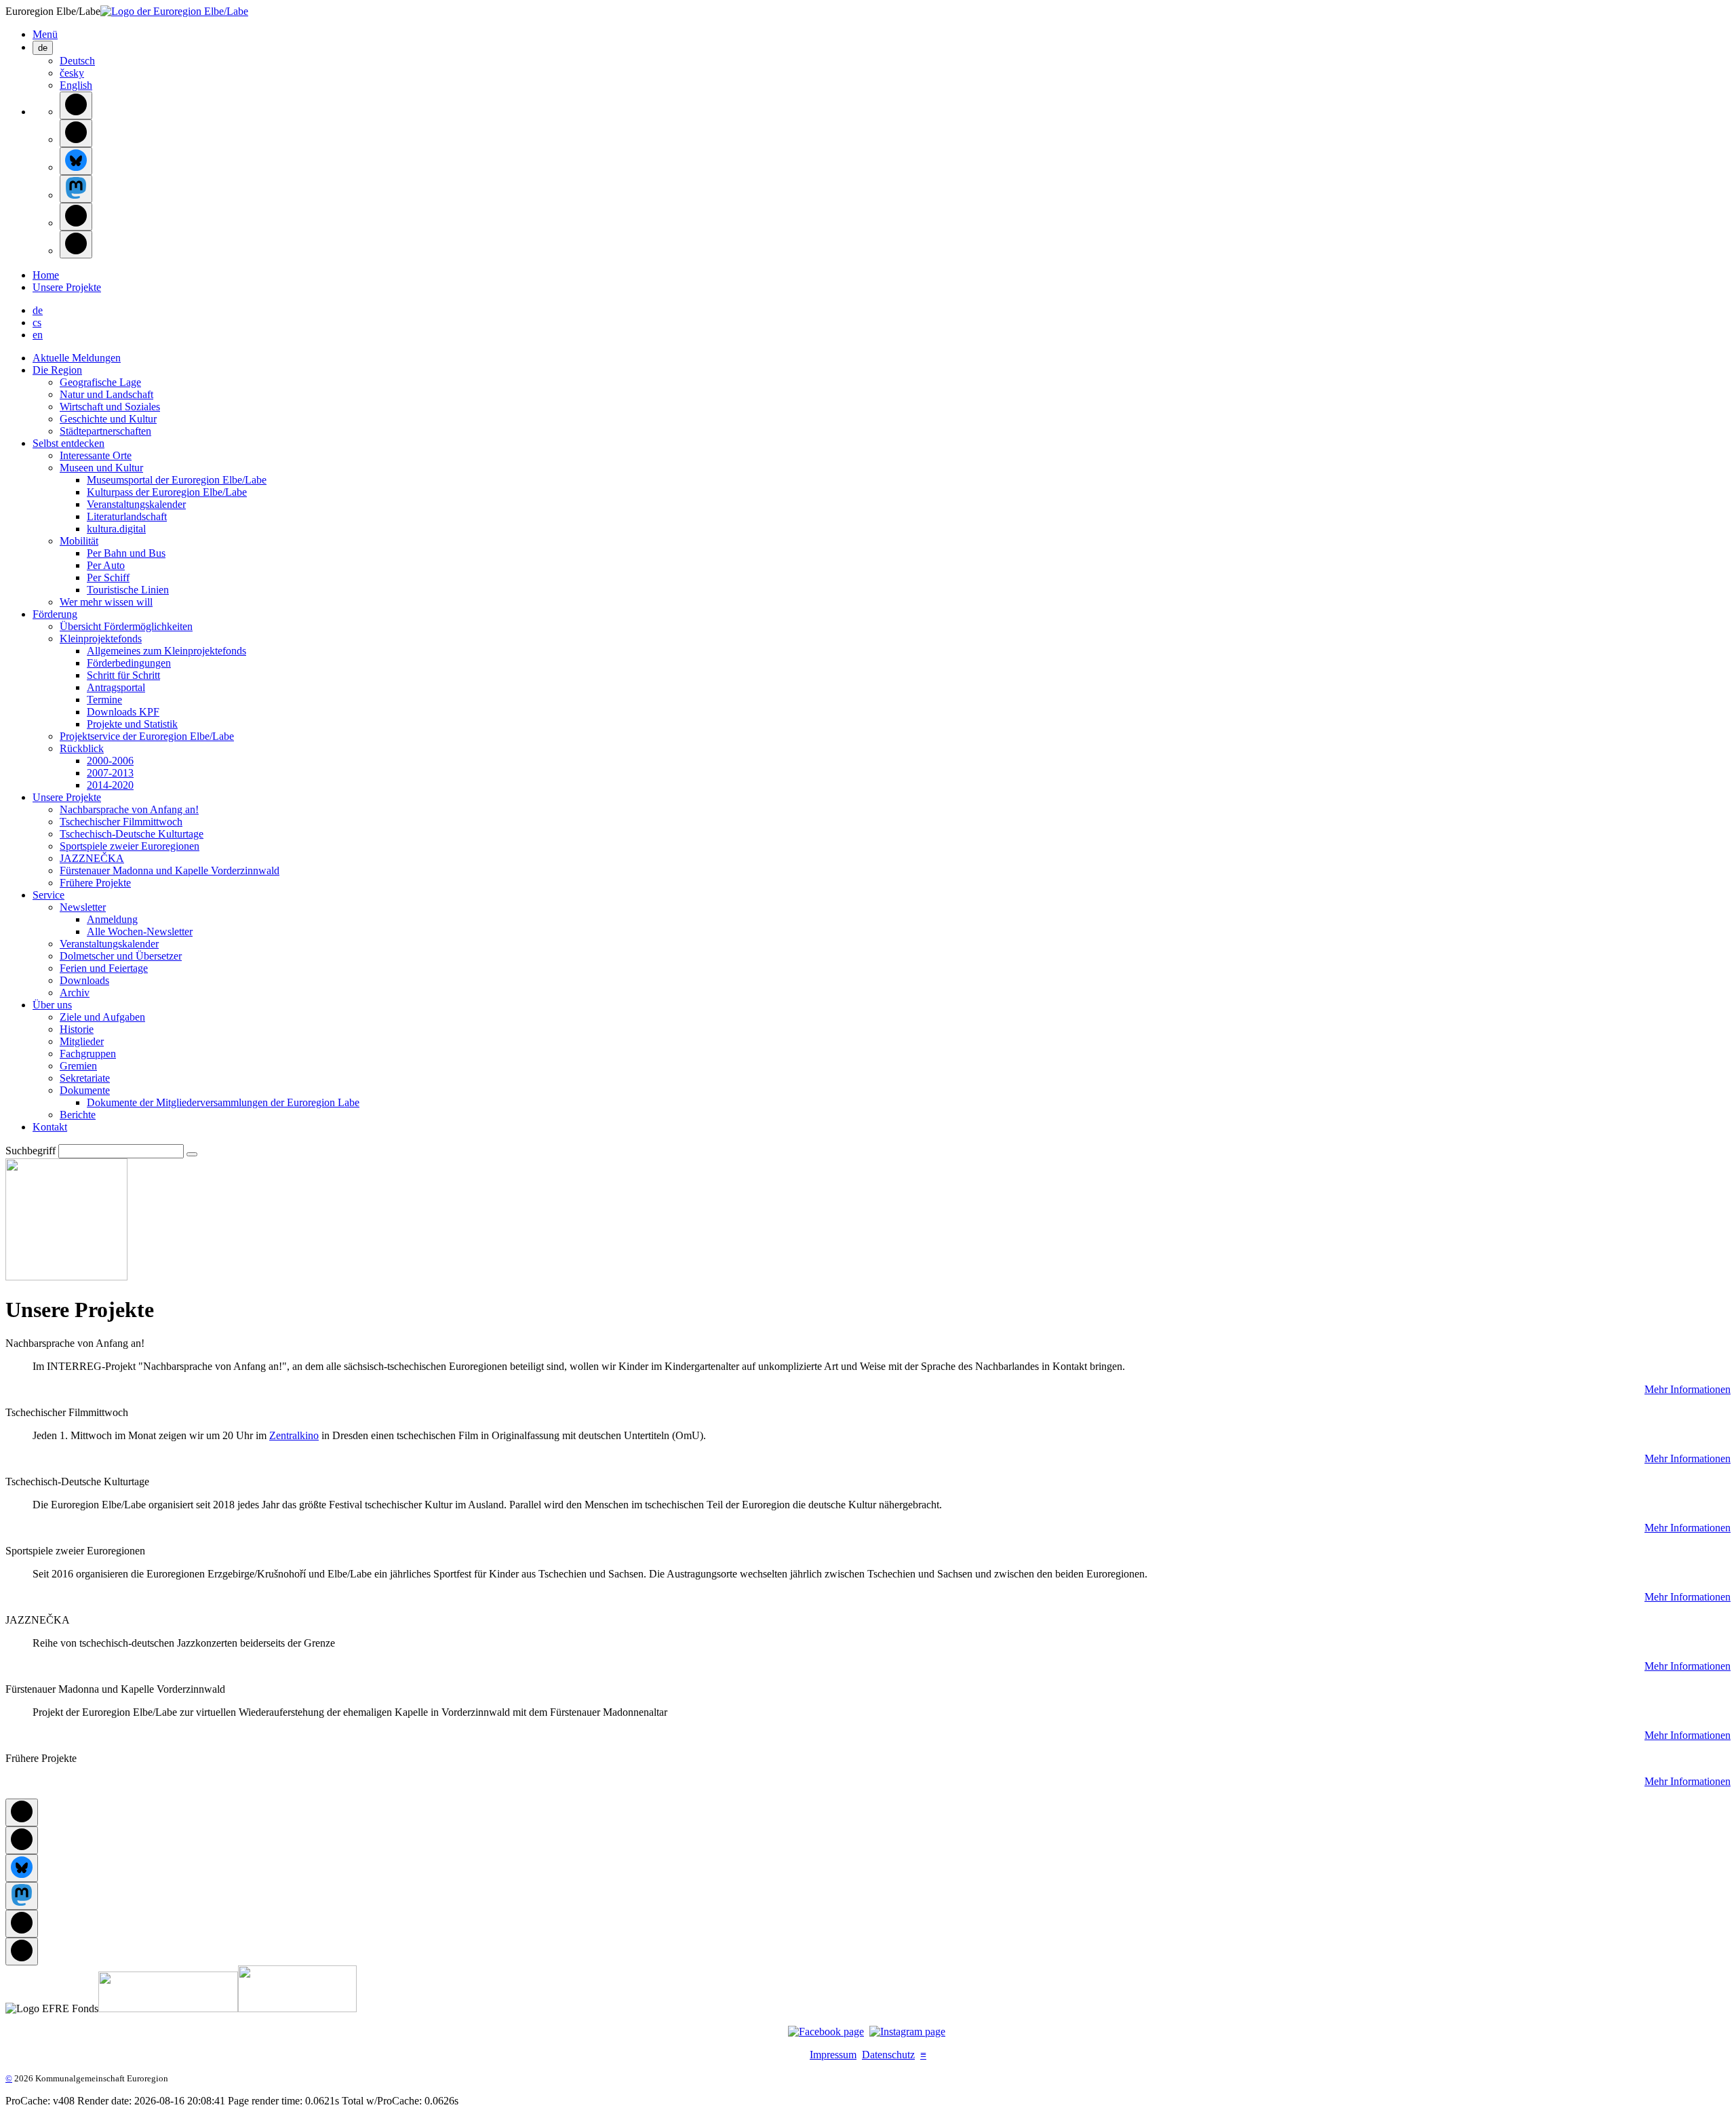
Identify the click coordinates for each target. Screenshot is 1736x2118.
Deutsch (77, 61)
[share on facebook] (76, 105)
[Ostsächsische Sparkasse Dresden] (297, 2008)
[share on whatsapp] (76, 244)
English (76, 85)
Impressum (833, 2055)
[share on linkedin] (76, 217)
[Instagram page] (907, 2032)
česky (72, 73)
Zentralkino (294, 1435)
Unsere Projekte (67, 287)
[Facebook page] (826, 2032)
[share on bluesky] (76, 161)
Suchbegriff (31, 1151)
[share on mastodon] (76, 189)
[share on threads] (76, 133)
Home (46, 275)
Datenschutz (888, 2055)
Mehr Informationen (1688, 1389)
